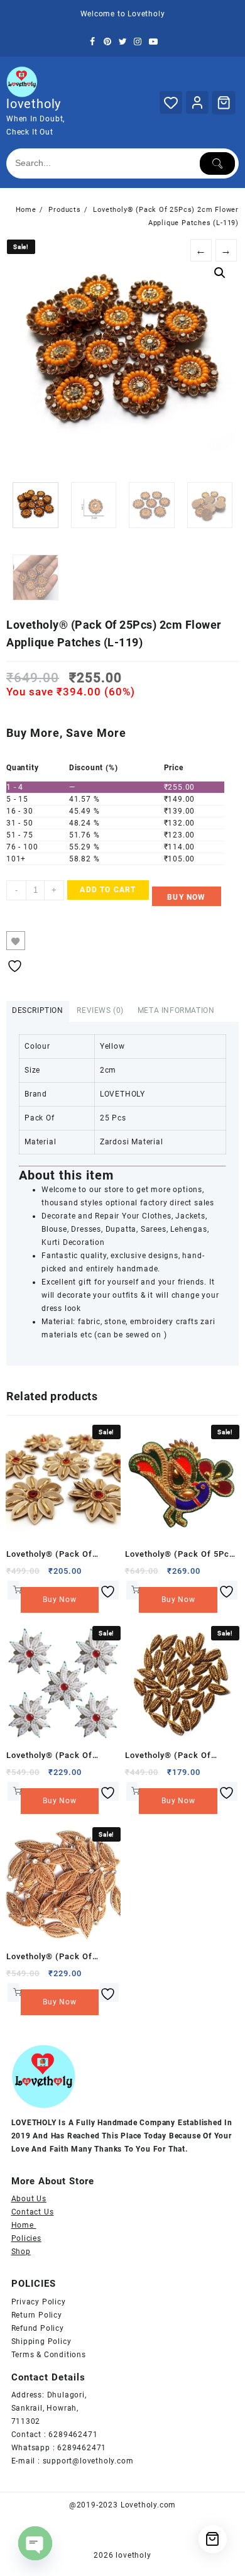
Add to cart (108, 890)
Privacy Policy (39, 2302)
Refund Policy (38, 2328)
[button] (220, 273)
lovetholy (34, 104)
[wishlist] (109, 1590)
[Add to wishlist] (16, 941)
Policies (26, 2238)
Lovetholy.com (148, 2505)
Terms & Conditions (49, 2355)
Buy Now (186, 897)
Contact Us (33, 2212)
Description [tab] (38, 1010)
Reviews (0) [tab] (100, 1010)
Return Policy (37, 2315)
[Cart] (224, 102)
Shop (21, 2252)
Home (24, 2225)
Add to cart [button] (14, 1590)
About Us (29, 2199)
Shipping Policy (41, 2341)
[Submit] (217, 163)
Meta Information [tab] (176, 1010)
